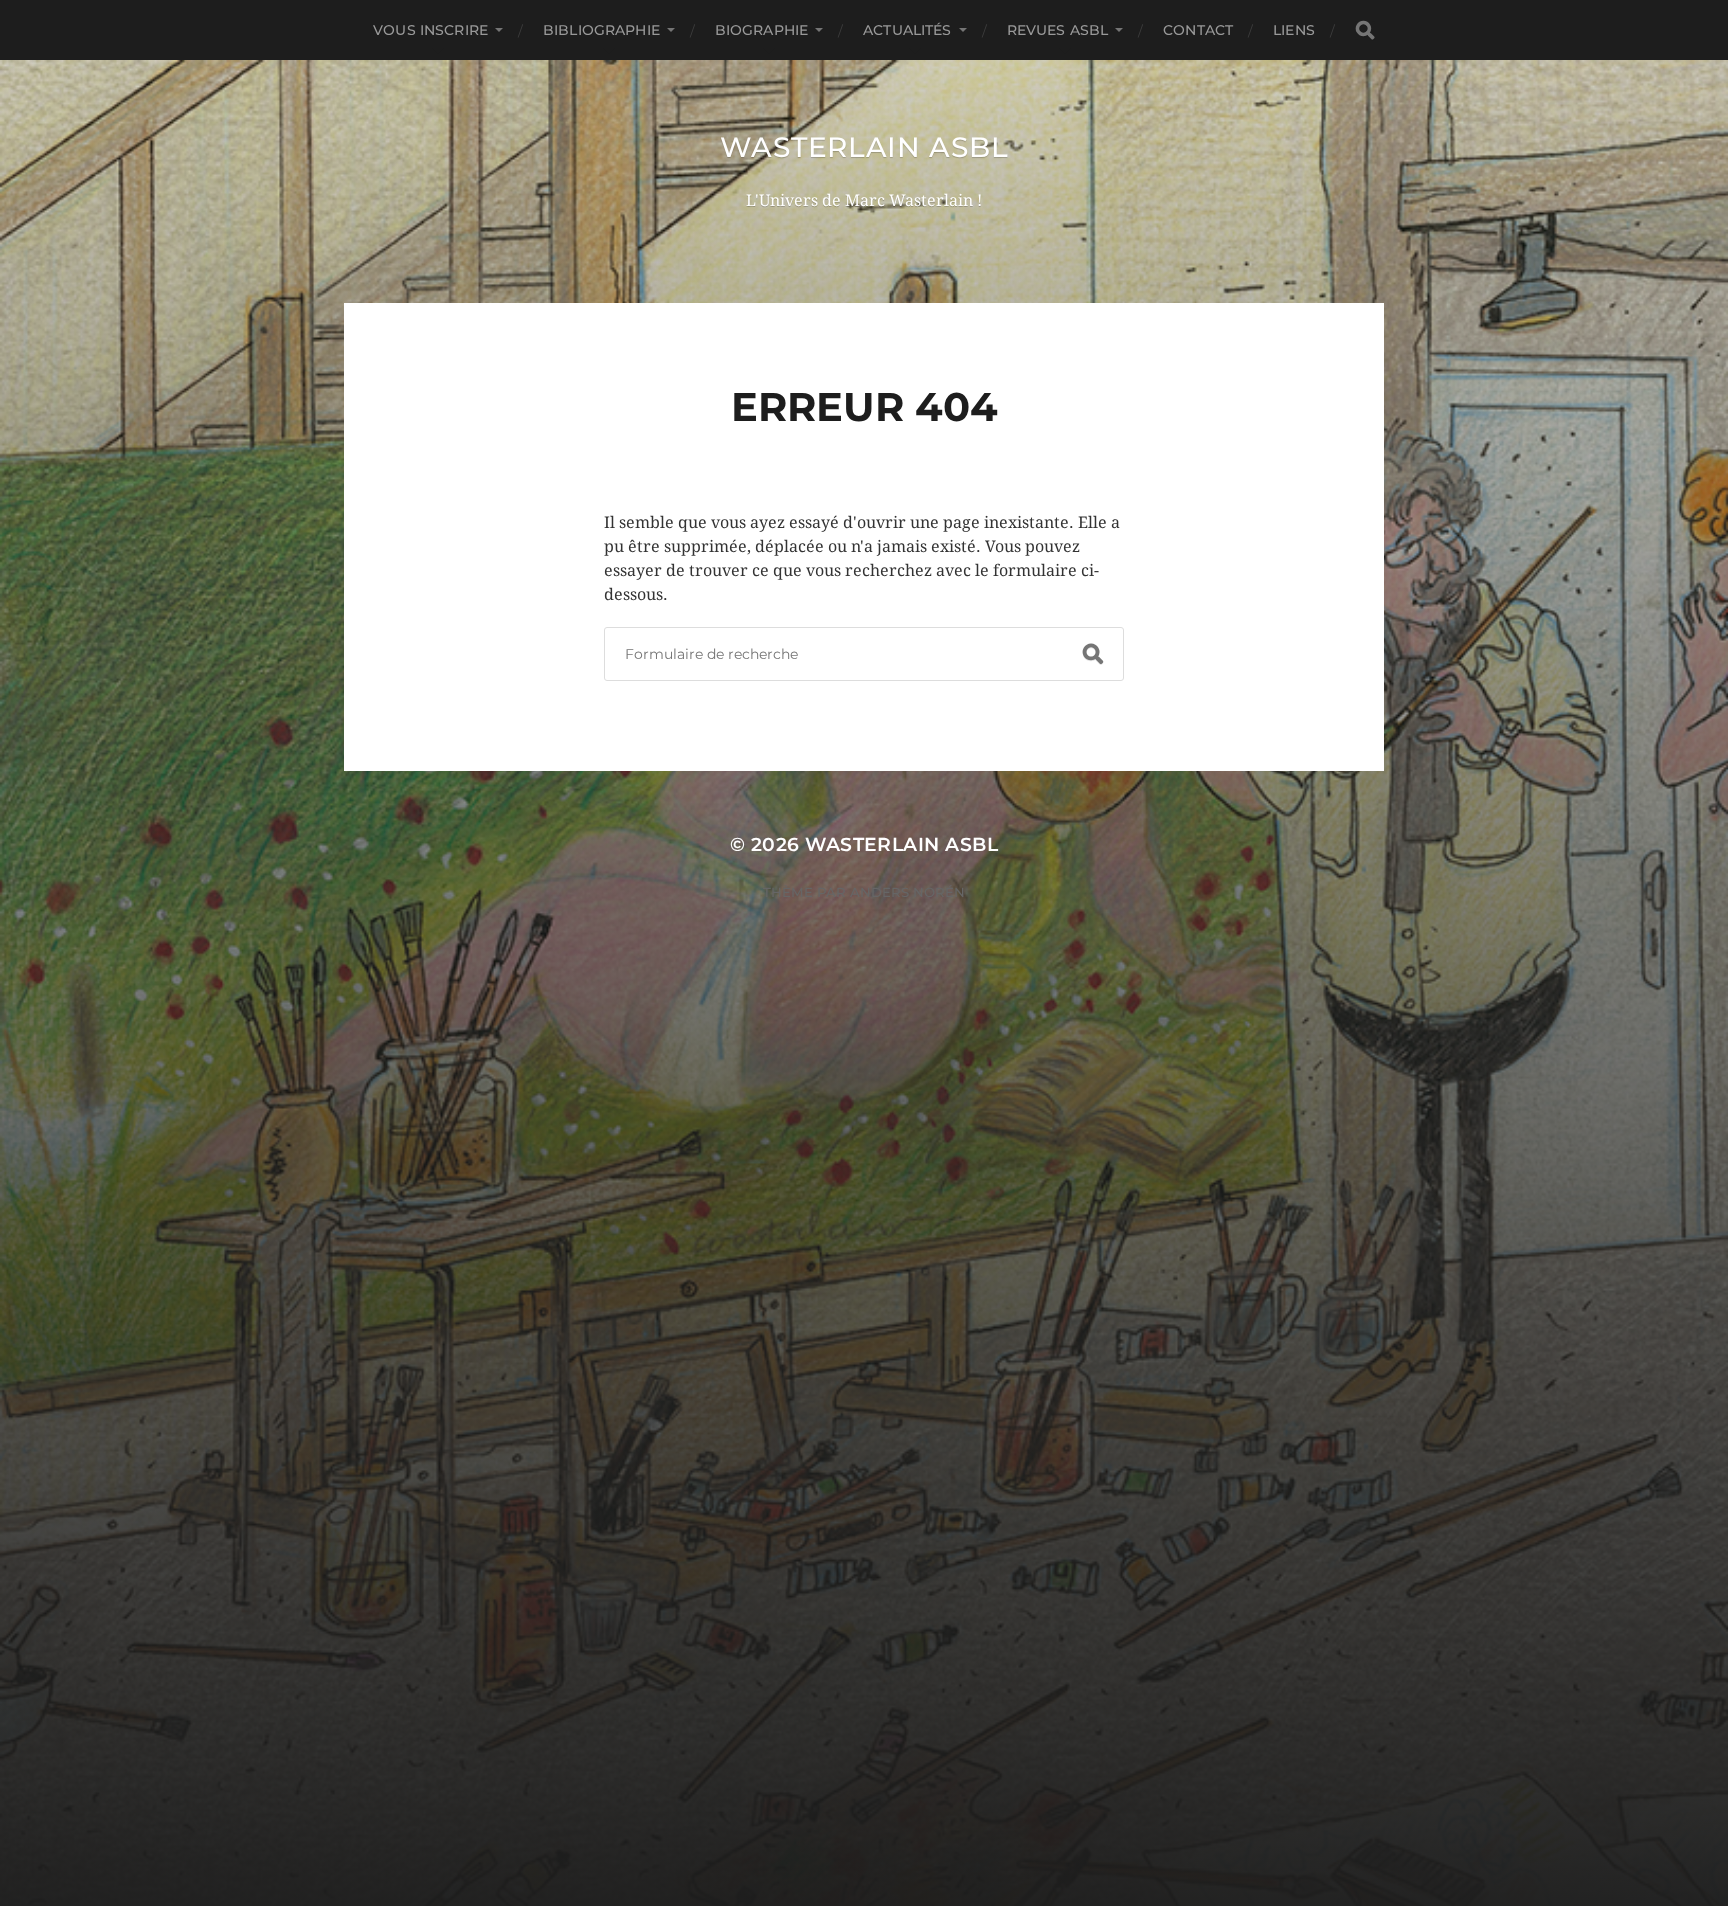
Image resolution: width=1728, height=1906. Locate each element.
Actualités (907, 30)
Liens (1294, 30)
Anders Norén (907, 892)
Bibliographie (601, 30)
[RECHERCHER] (1365, 30)
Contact (1198, 30)
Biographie (761, 30)
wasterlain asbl (864, 147)
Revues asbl (1058, 30)
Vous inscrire (430, 30)
